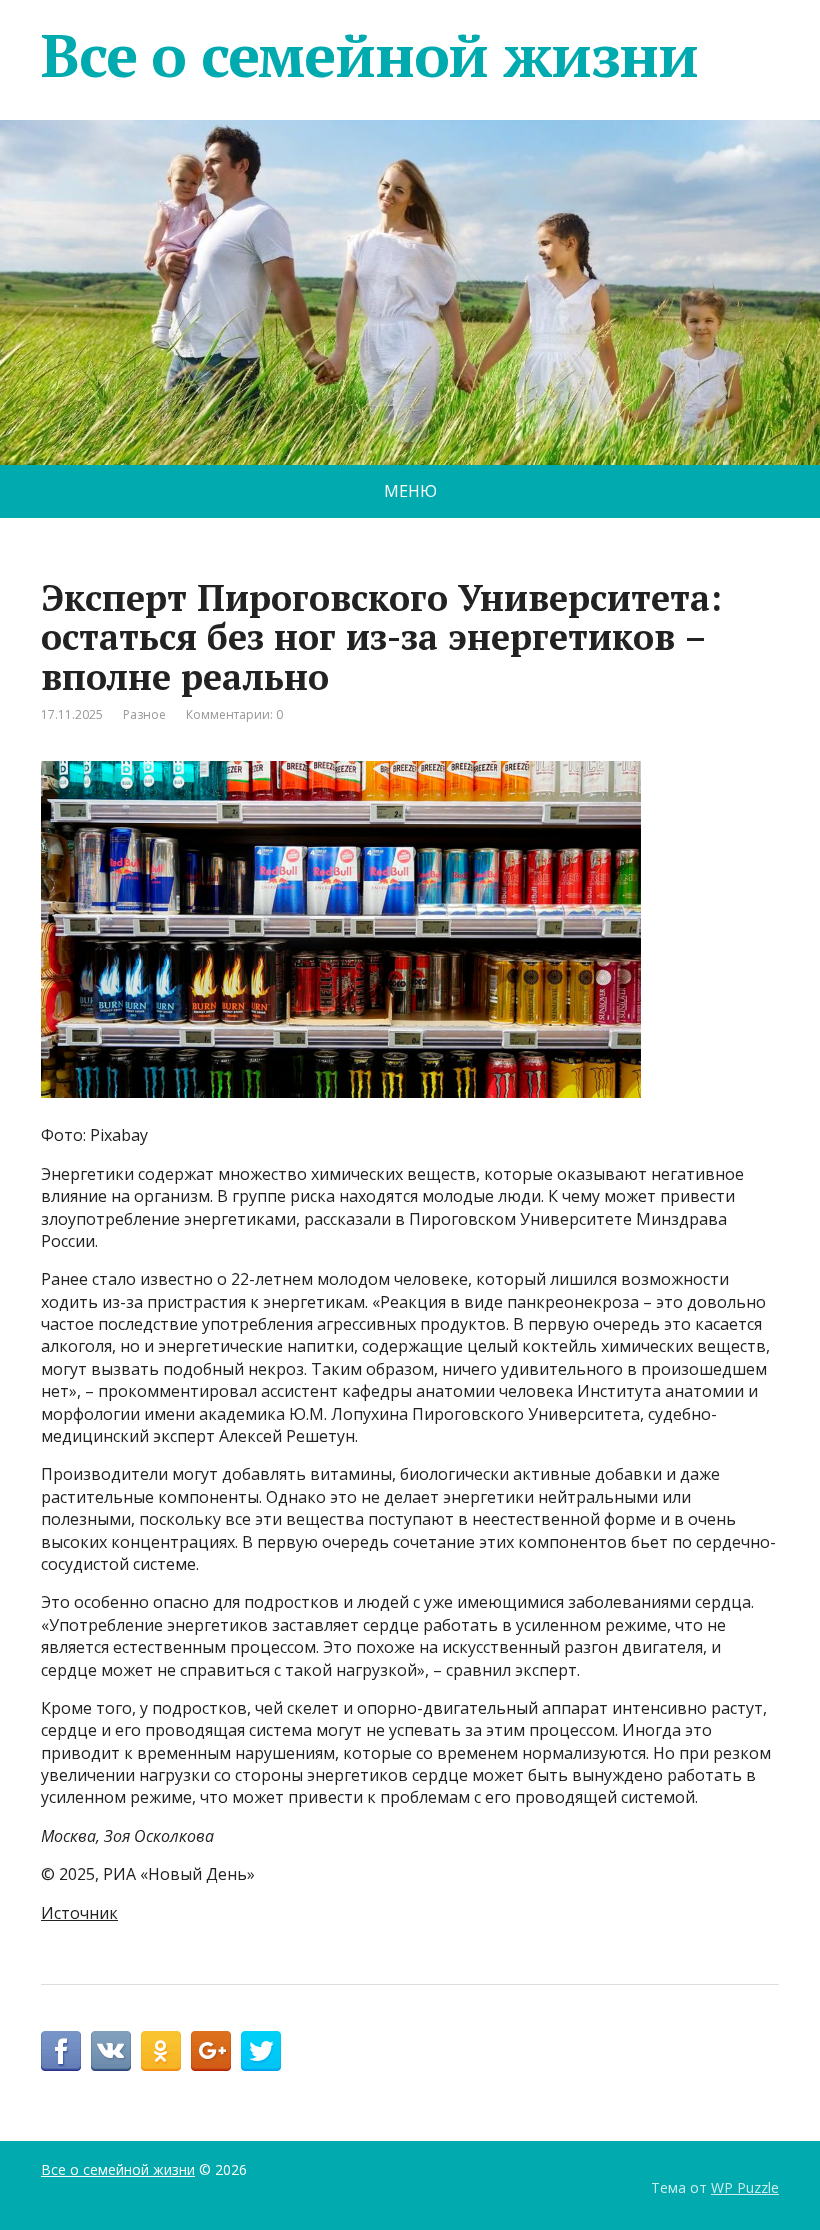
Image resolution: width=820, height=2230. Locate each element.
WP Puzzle (745, 2187)
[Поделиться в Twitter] (261, 2051)
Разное (144, 714)
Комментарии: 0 (234, 714)
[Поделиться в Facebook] (61, 2051)
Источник (79, 1913)
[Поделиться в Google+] (211, 2051)
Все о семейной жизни (369, 55)
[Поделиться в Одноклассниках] (161, 2051)
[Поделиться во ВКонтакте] (111, 2051)
